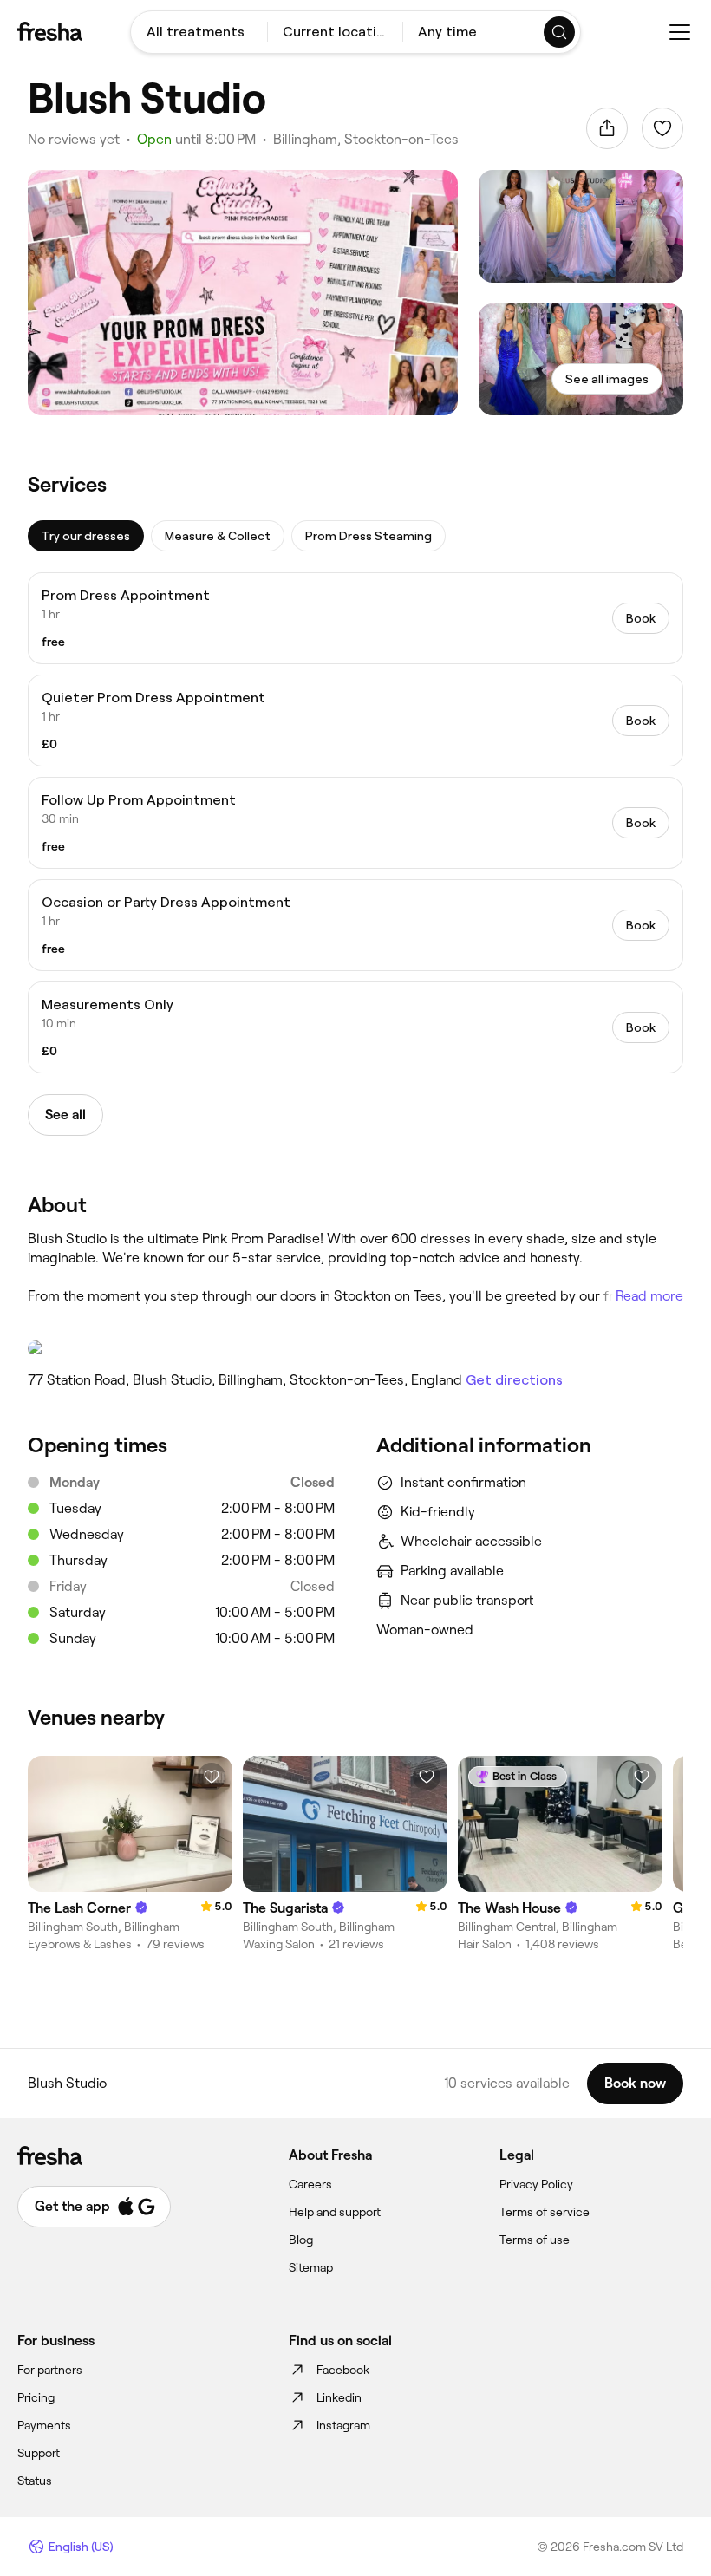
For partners (50, 2370)
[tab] (86, 536)
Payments (44, 2425)
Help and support (335, 2212)
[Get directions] (355, 1348)
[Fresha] (50, 31)
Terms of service (545, 2212)
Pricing (36, 2397)
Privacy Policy (536, 2184)
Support (39, 2453)
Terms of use (535, 2240)
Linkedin (339, 2397)
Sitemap (311, 2267)
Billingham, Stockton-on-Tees (366, 139)
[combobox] (199, 32)
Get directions (514, 1380)
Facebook (343, 2370)
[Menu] (680, 32)
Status (35, 2481)
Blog (301, 2240)
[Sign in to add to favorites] (662, 128)
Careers (310, 2184)
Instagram (343, 2425)
